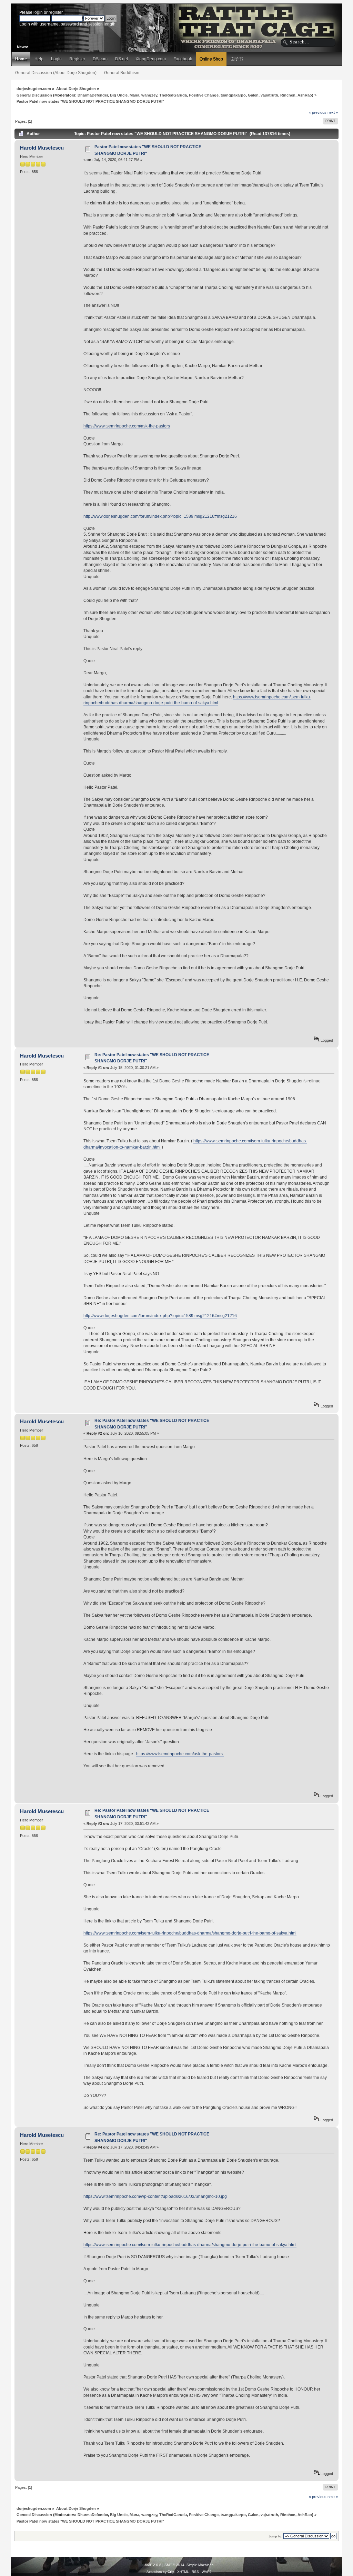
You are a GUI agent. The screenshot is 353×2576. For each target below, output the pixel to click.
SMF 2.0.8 (153, 2565)
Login (56, 59)
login (38, 12)
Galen (253, 95)
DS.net (122, 59)
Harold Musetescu (42, 148)
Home (21, 59)
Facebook (183, 59)
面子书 (237, 59)
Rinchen (288, 95)
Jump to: (275, 2536)
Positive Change (204, 95)
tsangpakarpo (233, 95)
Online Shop (211, 59)
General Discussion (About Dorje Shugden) (56, 73)
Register (77, 59)
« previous (318, 112)
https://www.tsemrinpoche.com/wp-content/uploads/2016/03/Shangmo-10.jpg (155, 2196)
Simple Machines (200, 2565)
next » (333, 112)
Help (39, 59)
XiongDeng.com (151, 59)
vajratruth (269, 95)
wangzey (149, 95)
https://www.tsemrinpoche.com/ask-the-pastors (127, 426)
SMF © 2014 (174, 2565)
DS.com (100, 59)
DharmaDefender (93, 95)
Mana (134, 95)
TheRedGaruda (173, 95)
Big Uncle (119, 95)
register (56, 12)
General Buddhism (122, 73)
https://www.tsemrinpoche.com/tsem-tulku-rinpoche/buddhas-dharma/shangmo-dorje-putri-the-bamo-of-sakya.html (197, 700)
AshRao (305, 95)
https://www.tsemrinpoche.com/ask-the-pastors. (180, 1754)
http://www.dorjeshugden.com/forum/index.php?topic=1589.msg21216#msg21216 (160, 516)
